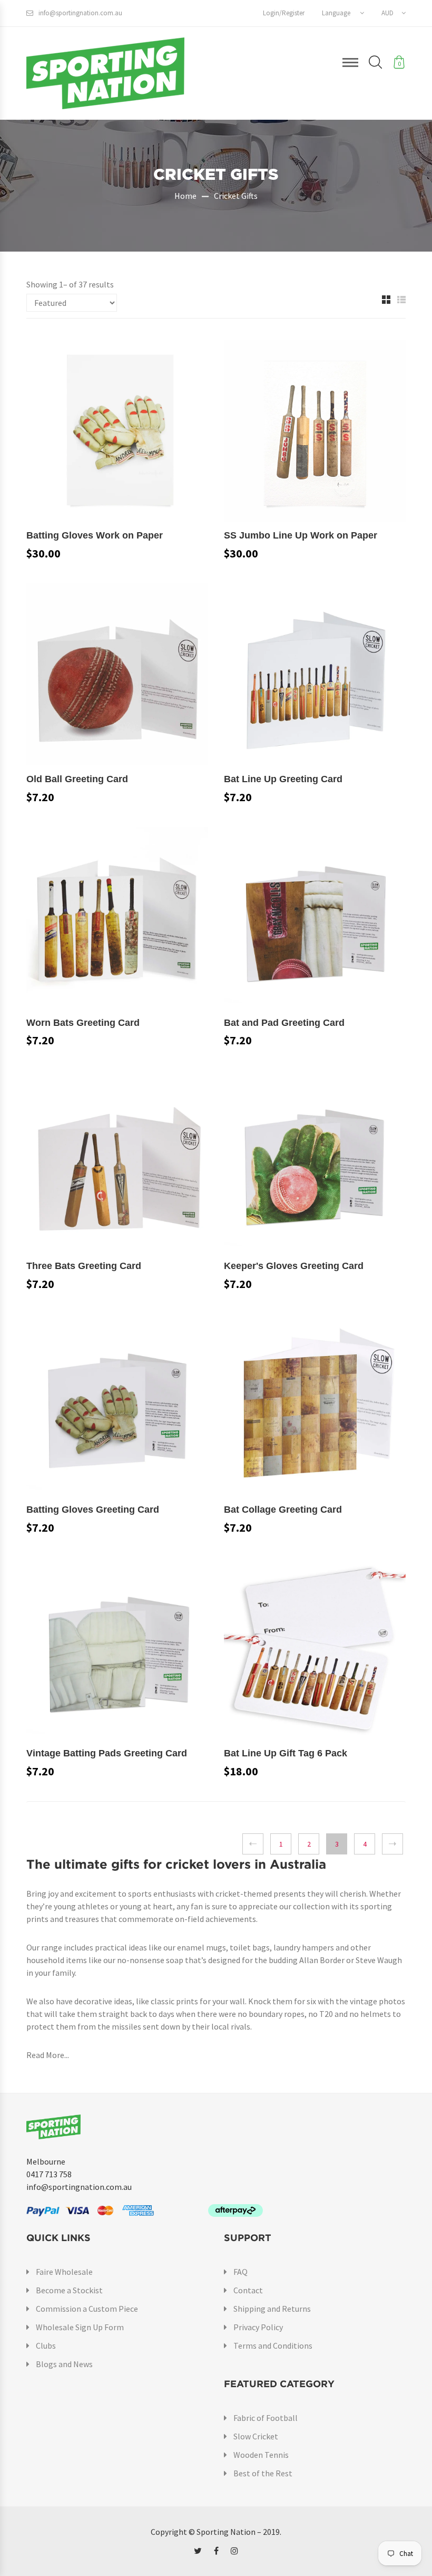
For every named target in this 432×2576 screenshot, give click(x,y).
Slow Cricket (256, 2436)
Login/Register (284, 13)
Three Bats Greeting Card (84, 1266)
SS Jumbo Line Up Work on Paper (301, 535)
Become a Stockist (69, 2290)
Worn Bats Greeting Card (83, 1023)
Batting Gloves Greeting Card (93, 1510)
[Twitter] (198, 2551)
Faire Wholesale (64, 2272)
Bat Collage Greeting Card (283, 1510)
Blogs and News (64, 2364)
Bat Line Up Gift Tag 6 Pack (286, 1753)
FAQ (240, 2272)
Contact (248, 2290)
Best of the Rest (263, 2473)
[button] (343, 13)
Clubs (46, 2346)
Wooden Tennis (261, 2455)
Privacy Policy (258, 2327)
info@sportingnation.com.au (80, 13)
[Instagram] (234, 2551)
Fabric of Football (266, 2418)
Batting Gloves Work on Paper (95, 535)
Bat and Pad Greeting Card (284, 1023)
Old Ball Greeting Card (77, 779)
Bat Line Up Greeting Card (283, 779)
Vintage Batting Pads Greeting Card (107, 1753)
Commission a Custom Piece (87, 2309)
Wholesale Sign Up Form (80, 2327)
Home (185, 196)
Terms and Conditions (273, 2346)
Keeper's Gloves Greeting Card (294, 1266)
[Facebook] (216, 2551)
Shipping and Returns (272, 2309)
